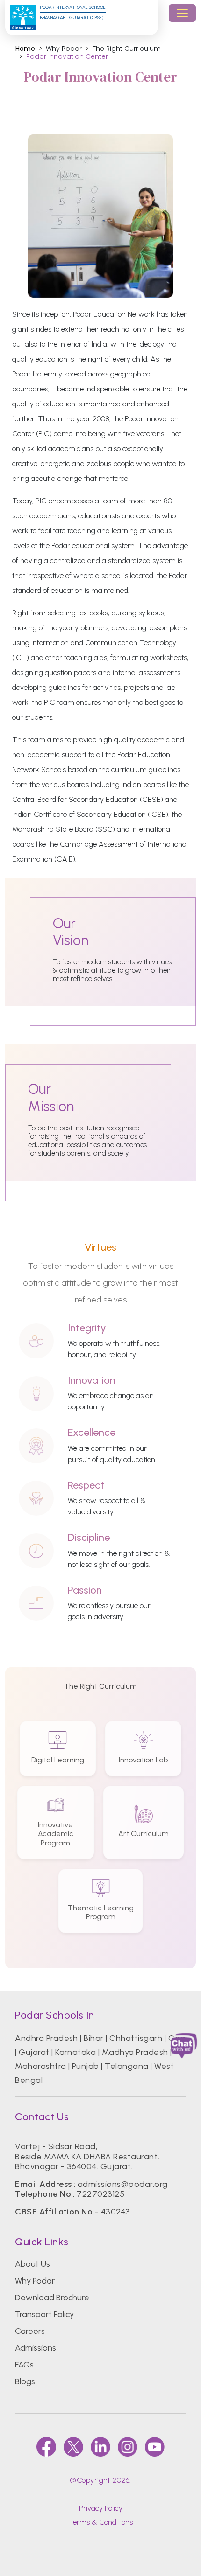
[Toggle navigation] (182, 13)
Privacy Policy (101, 2508)
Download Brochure (52, 2298)
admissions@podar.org (123, 2184)
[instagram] (128, 2447)
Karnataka (75, 2052)
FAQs (24, 2365)
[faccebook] (46, 2447)
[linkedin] (100, 2447)
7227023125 (100, 2194)
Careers (30, 2331)
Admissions (36, 2348)
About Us (32, 2264)
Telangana (126, 2066)
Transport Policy (44, 2314)
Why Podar (35, 2281)
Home (25, 49)
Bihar (93, 2038)
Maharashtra (40, 2066)
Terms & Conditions (100, 2522)
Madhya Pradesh (135, 2052)
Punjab (86, 2066)
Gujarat (34, 2052)
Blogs (25, 2381)
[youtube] (155, 2447)
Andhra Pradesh (47, 2038)
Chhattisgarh (136, 2038)
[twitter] (73, 2447)
